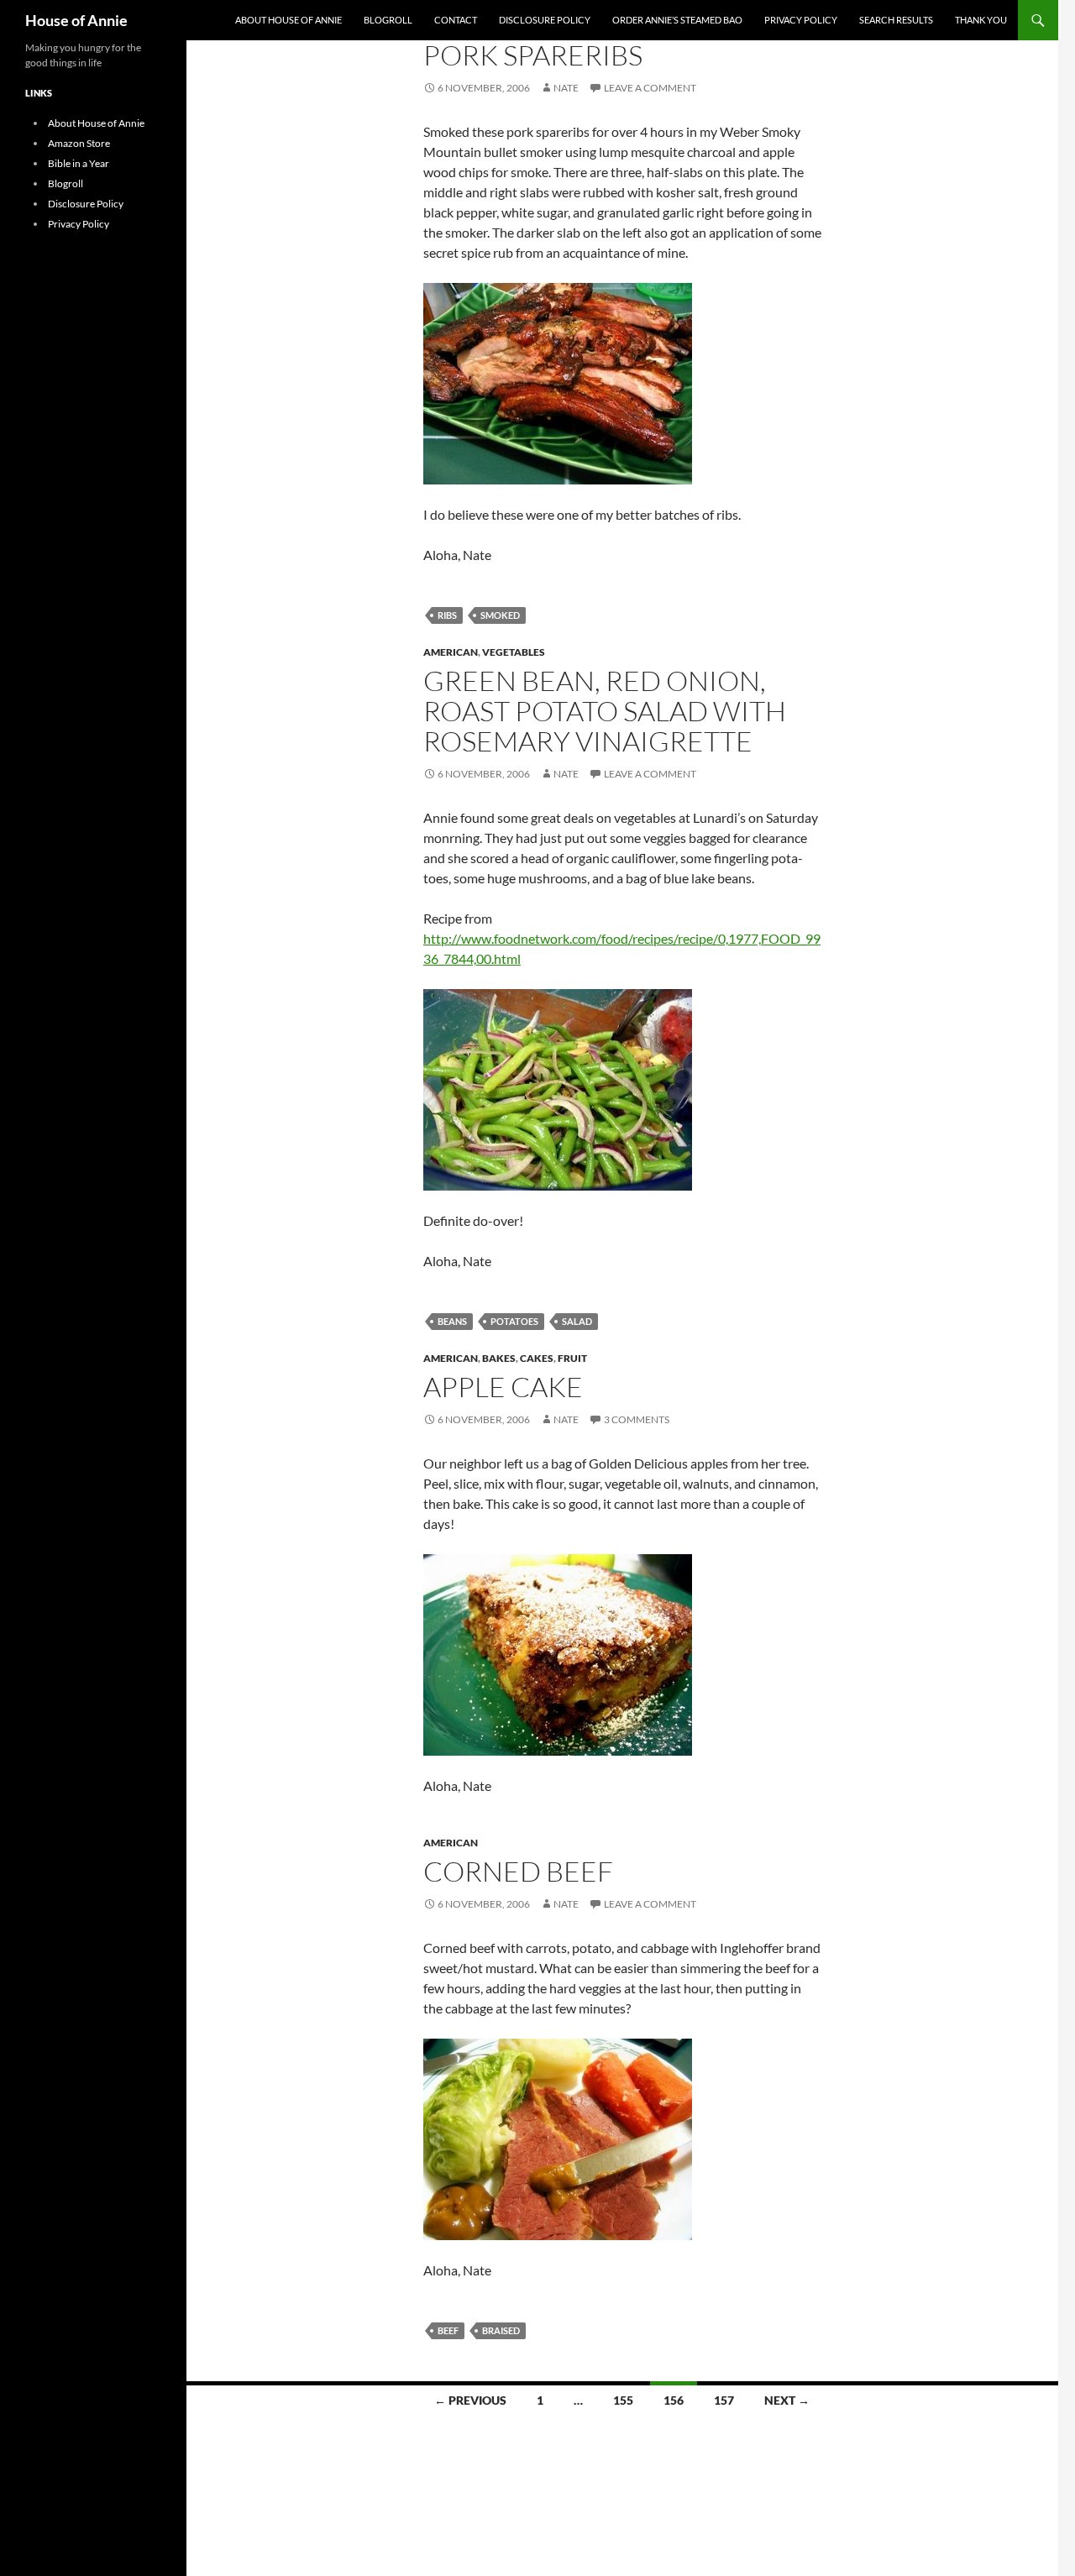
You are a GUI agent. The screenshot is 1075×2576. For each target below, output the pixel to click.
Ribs (447, 615)
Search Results (896, 20)
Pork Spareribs (533, 55)
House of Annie (76, 20)
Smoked (500, 615)
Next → (787, 2400)
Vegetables (514, 652)
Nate (566, 88)
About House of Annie (288, 20)
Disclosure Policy (545, 20)
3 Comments (637, 1419)
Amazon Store (79, 143)
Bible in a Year (79, 163)
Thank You (981, 20)
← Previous (470, 2400)
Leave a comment (650, 88)
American (451, 652)
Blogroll (388, 20)
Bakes (499, 1358)
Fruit (572, 1358)
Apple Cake (503, 1387)
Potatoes (514, 1321)
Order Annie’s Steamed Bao (677, 20)
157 (724, 2400)
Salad (577, 1321)
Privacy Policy (801, 20)
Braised (501, 2330)
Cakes (537, 1358)
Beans (452, 1321)
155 (623, 2400)
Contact (456, 20)
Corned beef (518, 1871)
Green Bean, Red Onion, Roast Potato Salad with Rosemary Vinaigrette (605, 711)
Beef (448, 2330)
